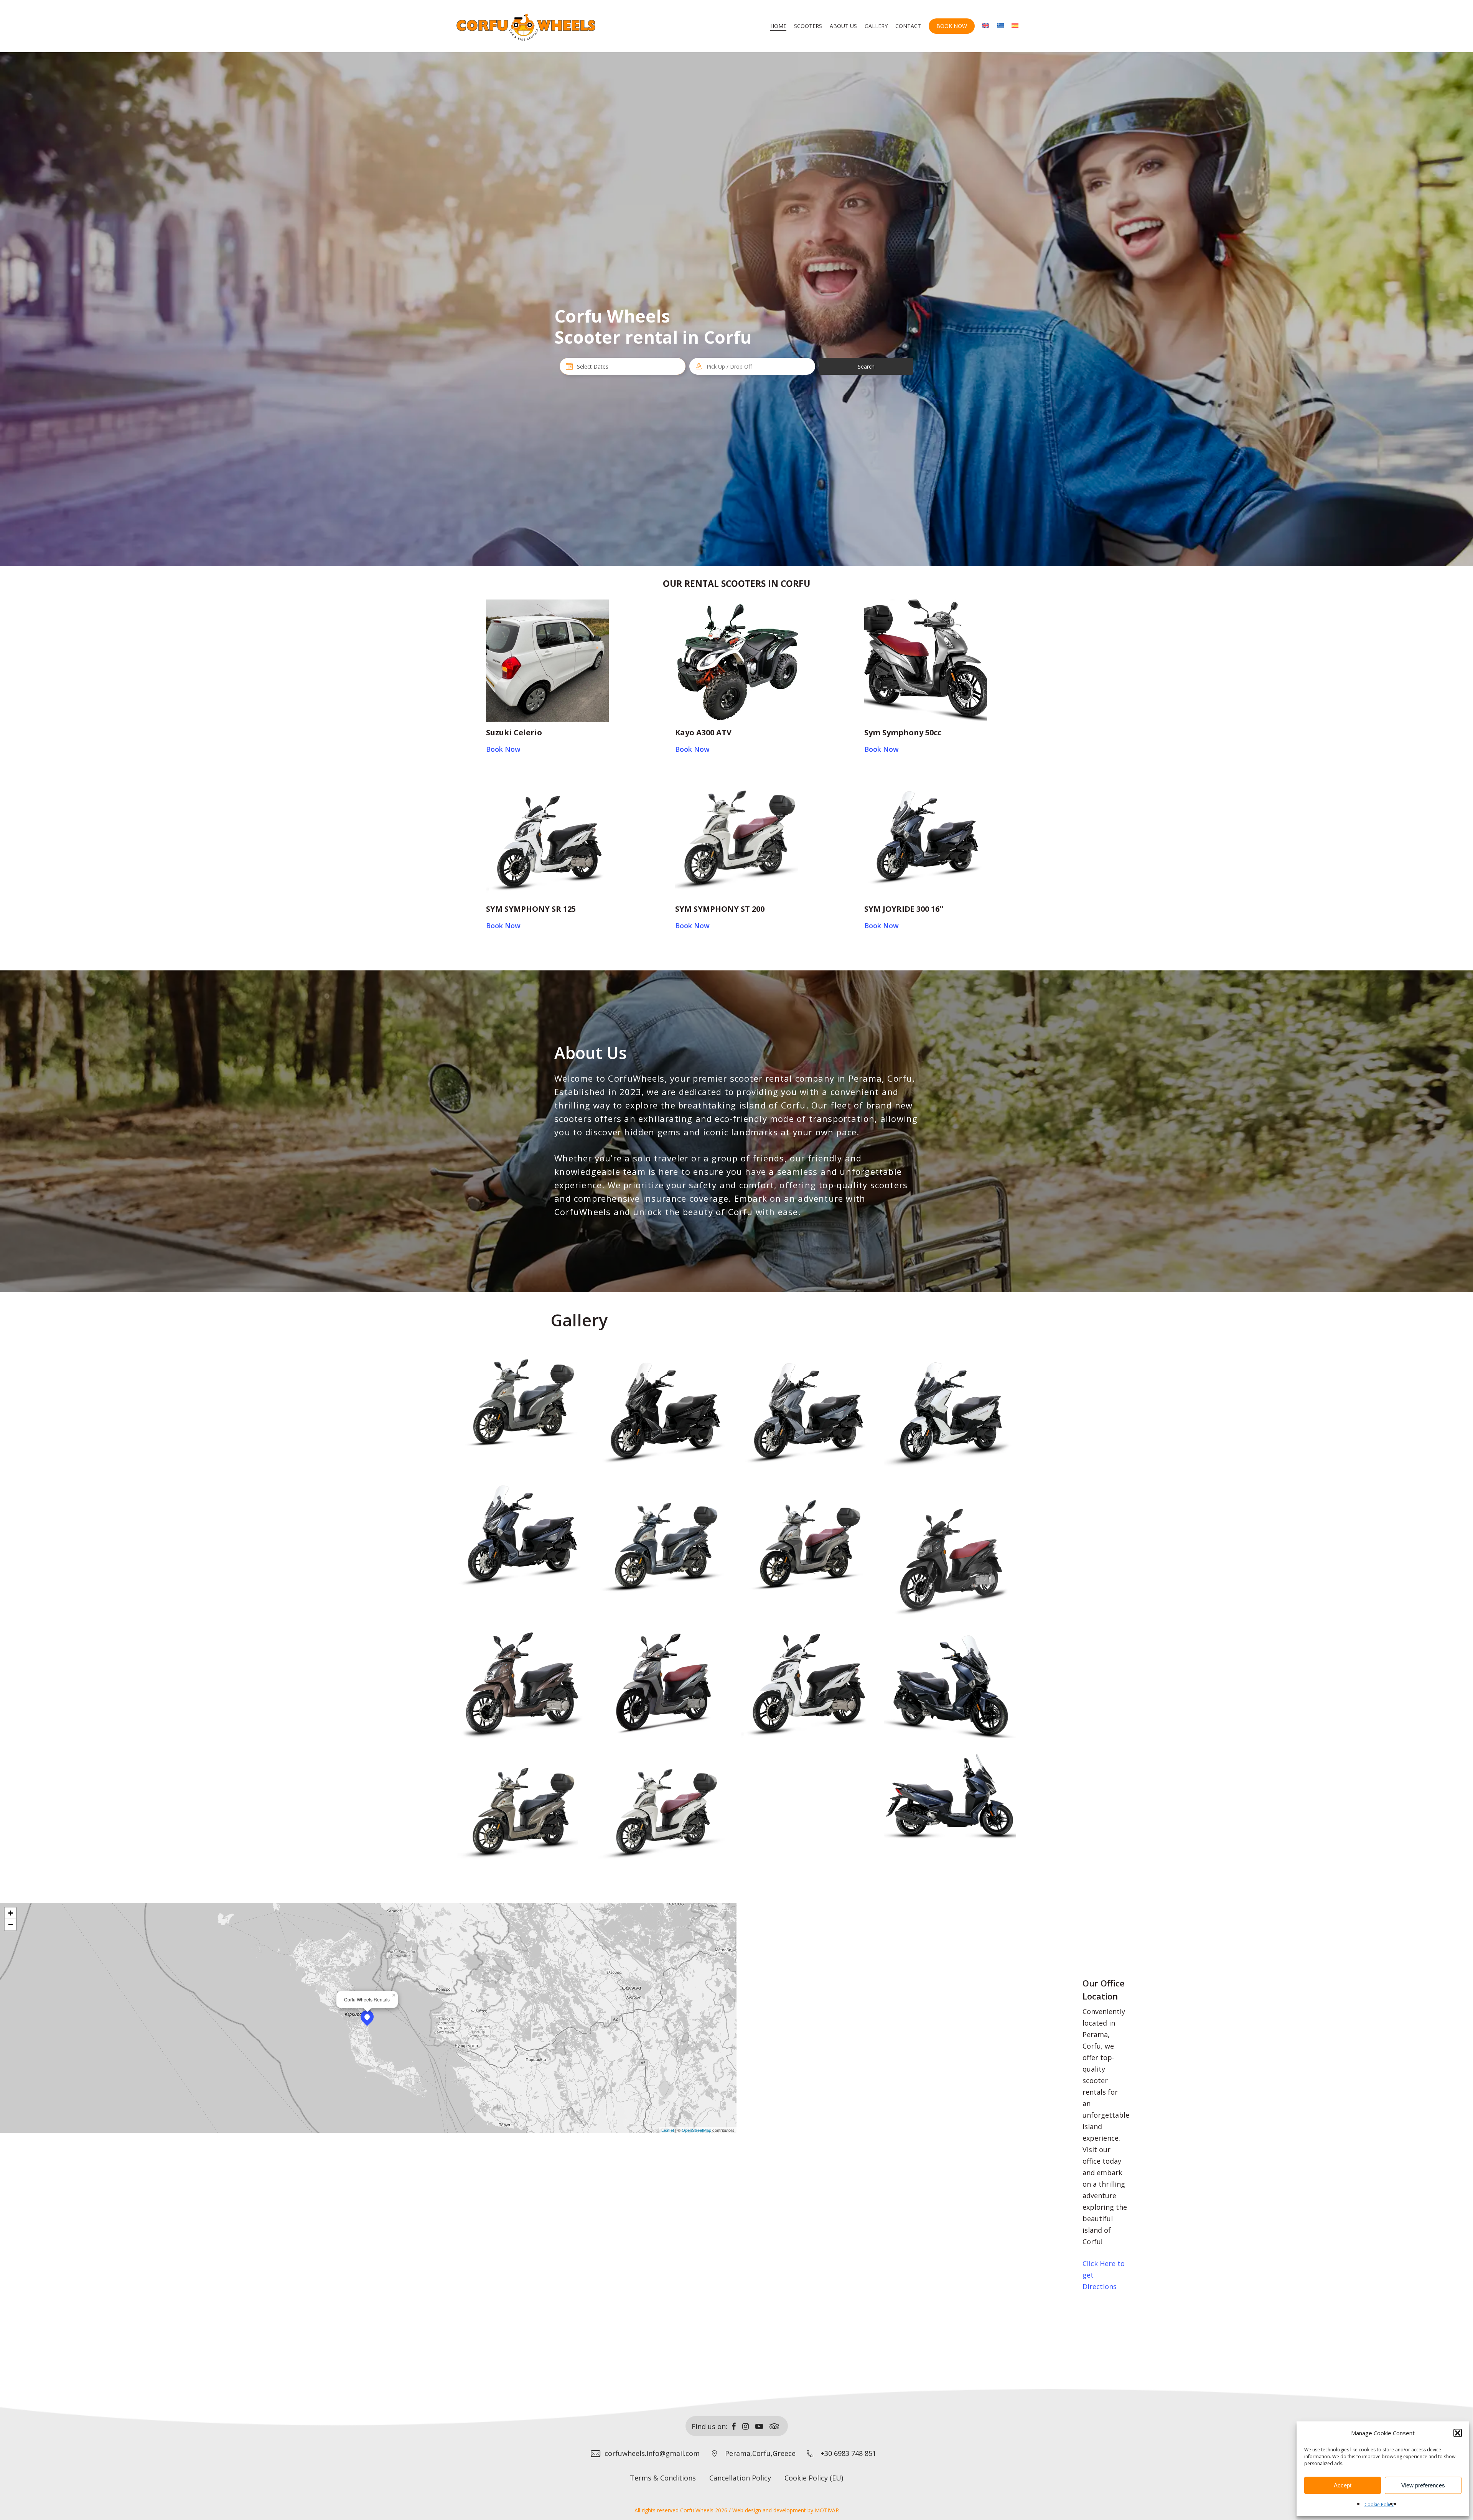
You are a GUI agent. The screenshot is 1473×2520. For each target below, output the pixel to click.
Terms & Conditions (663, 2478)
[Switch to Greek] (1000, 26)
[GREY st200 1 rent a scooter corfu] (521, 1403)
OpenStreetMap (696, 2130)
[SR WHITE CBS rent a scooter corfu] (808, 1680)
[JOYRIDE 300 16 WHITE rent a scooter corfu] (951, 1414)
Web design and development (769, 2510)
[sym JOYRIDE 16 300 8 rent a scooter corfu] (951, 1796)
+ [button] (11, 1913)
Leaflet (668, 2130)
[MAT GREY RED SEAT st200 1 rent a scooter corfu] (808, 1547)
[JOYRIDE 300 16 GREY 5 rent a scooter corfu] (808, 1414)
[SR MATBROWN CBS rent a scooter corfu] (521, 1680)
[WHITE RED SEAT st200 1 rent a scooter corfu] (665, 1813)
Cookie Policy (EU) (814, 2478)
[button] (1458, 2433)
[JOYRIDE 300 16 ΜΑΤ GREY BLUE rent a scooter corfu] (521, 1536)
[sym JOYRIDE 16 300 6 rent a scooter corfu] (951, 1687)
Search (866, 366)
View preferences (1423, 2485)
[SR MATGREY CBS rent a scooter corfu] (665, 1680)
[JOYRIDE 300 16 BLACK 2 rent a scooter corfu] (665, 1414)
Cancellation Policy (740, 2478)
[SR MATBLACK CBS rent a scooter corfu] (951, 1557)
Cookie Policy (1379, 2504)
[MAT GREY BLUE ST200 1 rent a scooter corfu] (665, 1547)
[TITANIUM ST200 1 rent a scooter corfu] (521, 1813)
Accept (1343, 2485)
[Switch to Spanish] (1015, 26)
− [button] (11, 1925)
